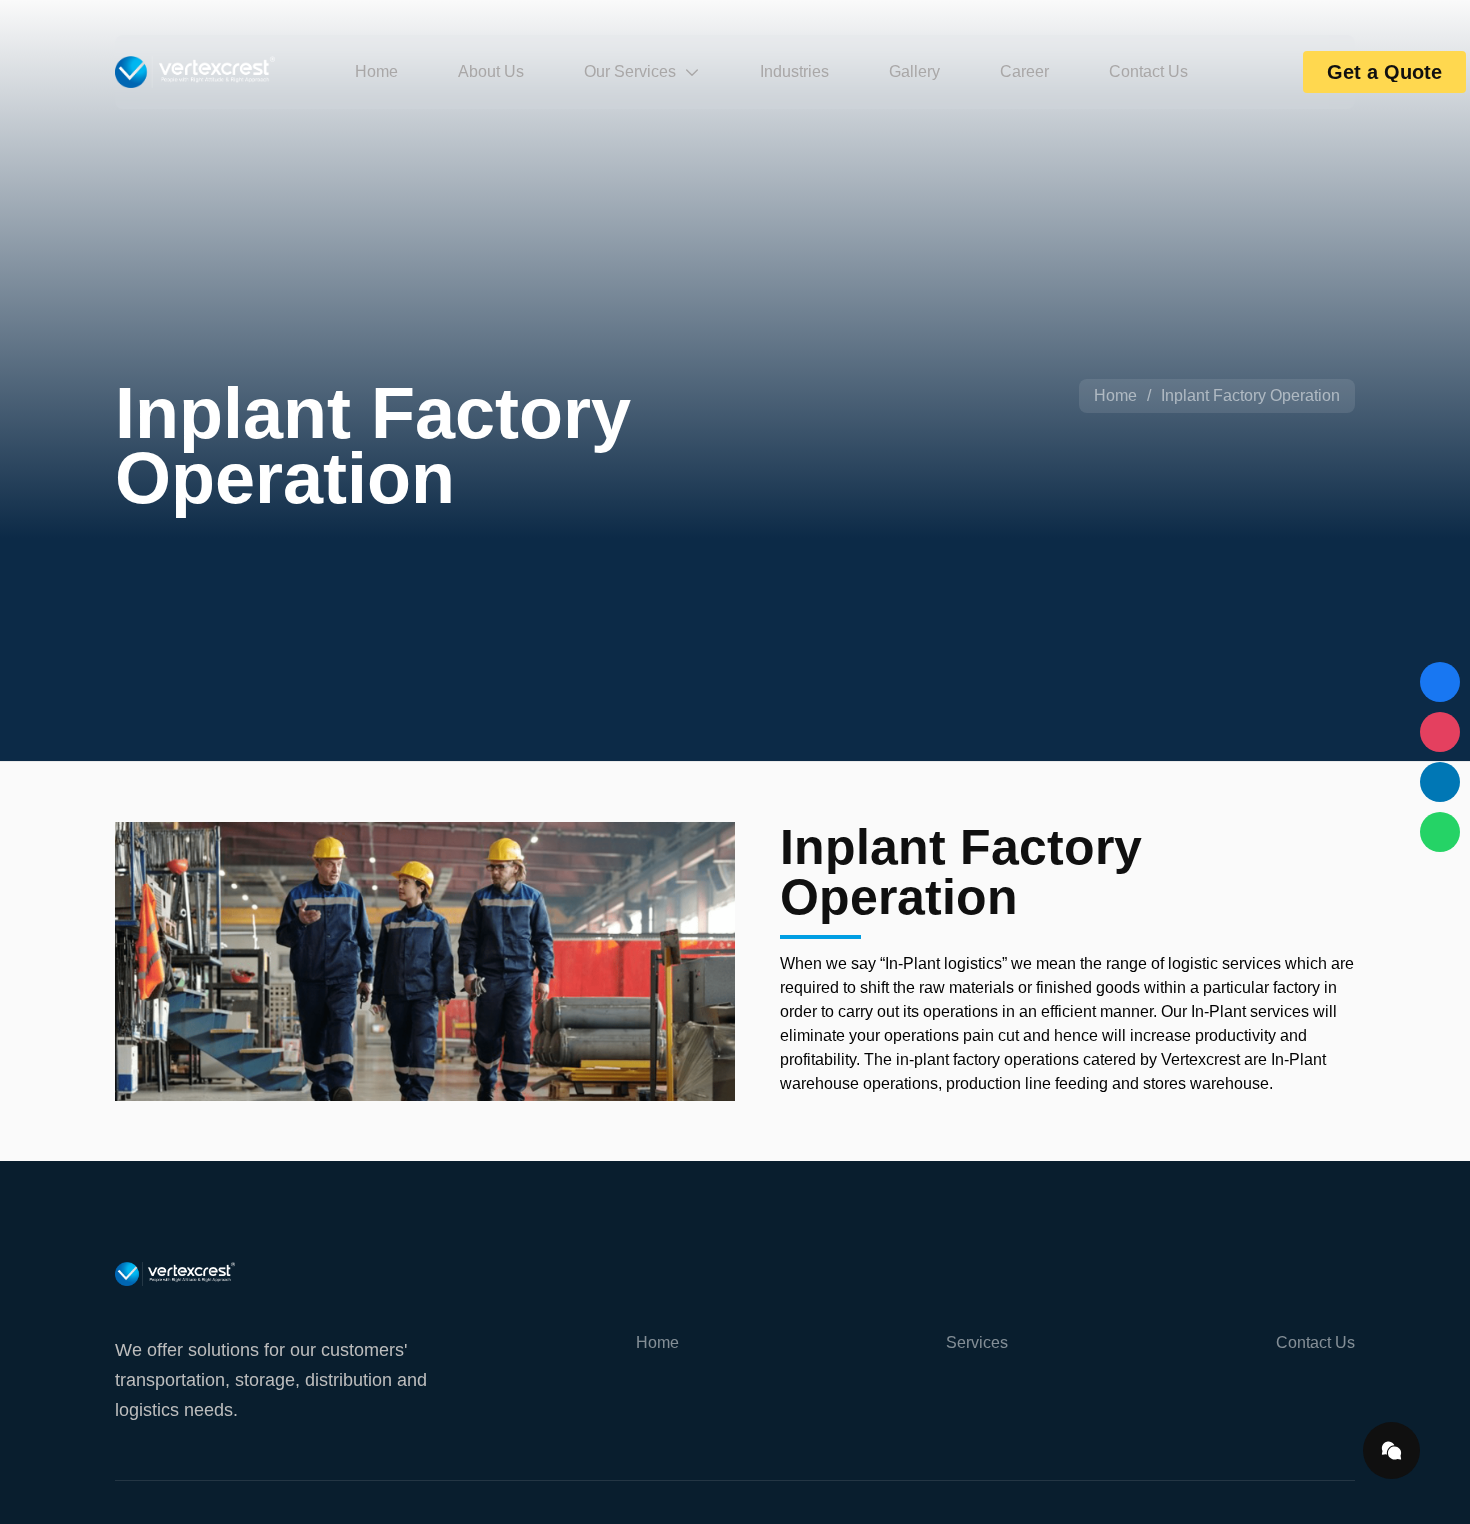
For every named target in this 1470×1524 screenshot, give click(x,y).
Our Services (630, 71)
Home (376, 71)
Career (1024, 71)
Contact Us (1148, 71)
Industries (794, 71)
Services (977, 1342)
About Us (491, 71)
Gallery (914, 71)
